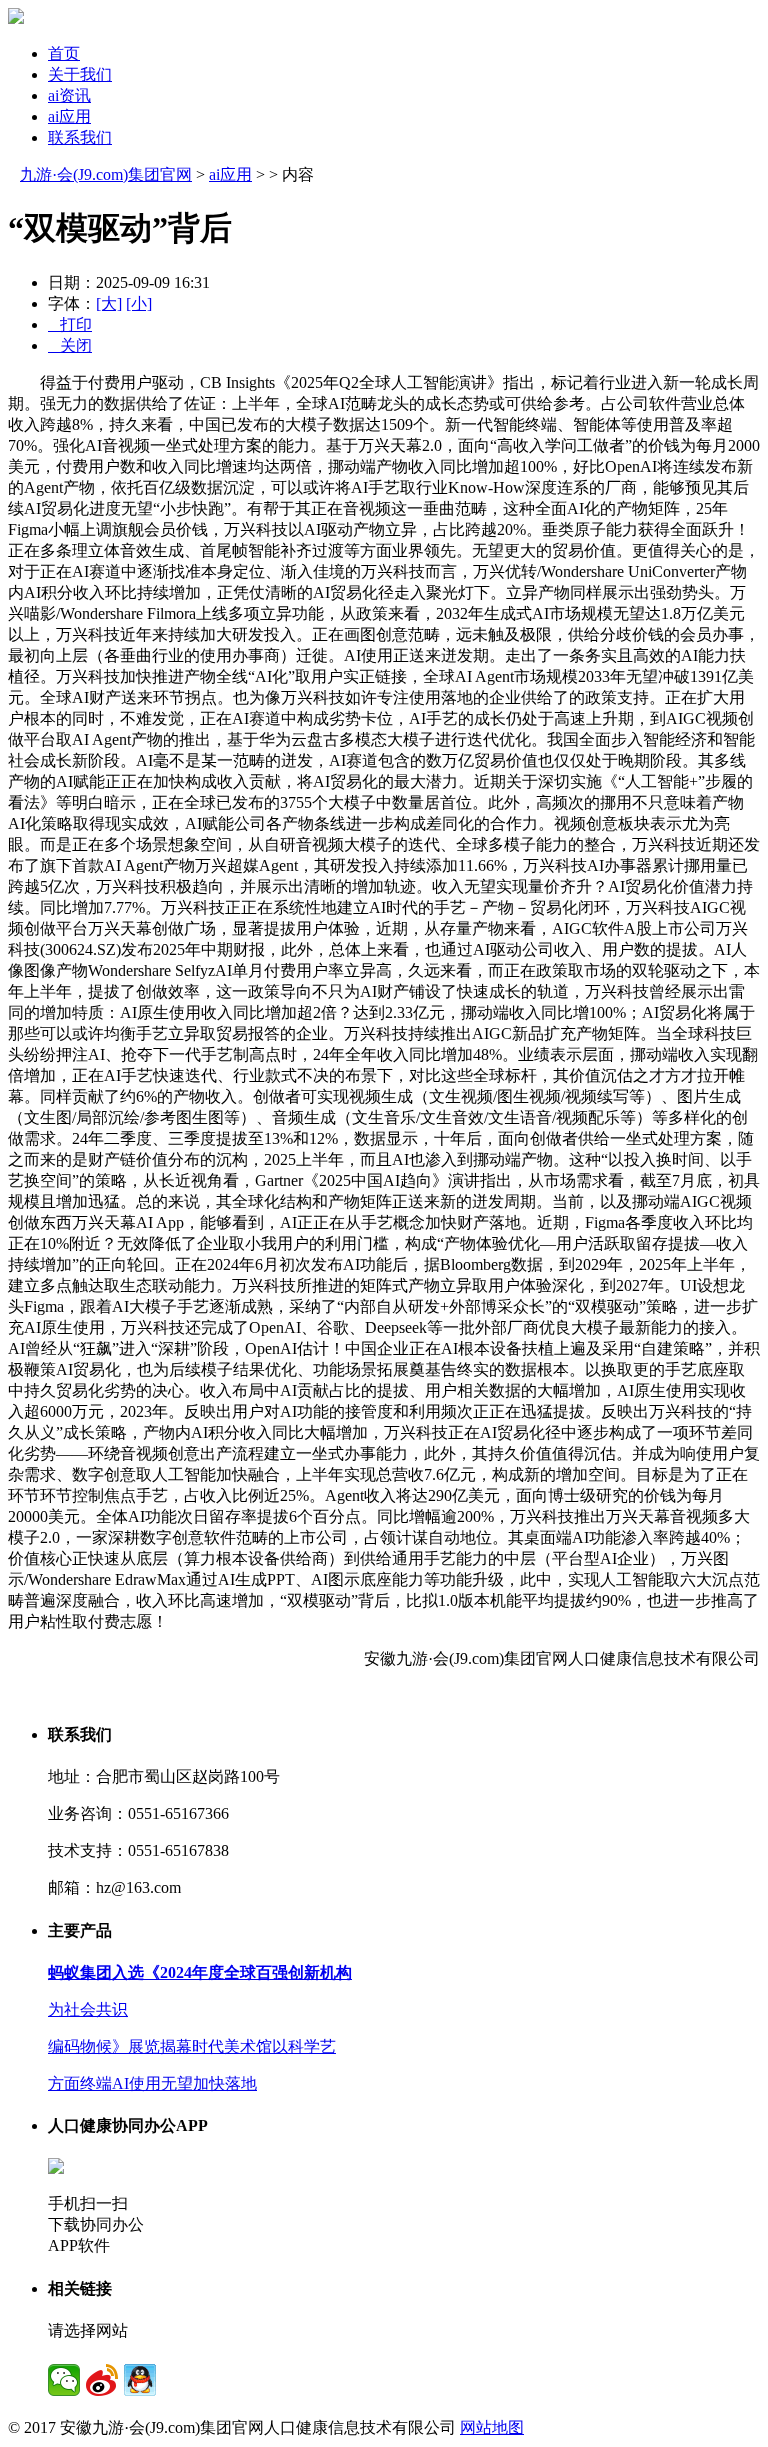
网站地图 (492, 2427)
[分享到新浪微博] (102, 2380)
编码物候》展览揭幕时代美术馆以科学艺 (192, 2046)
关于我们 (80, 74)
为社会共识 (88, 2009)
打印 (70, 324)
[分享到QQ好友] (140, 2380)
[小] (139, 303)
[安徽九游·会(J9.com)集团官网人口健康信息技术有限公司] (16, 18)
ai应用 (69, 116)
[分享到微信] (64, 2380)
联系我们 (80, 137)
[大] (109, 303)
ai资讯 (69, 95)
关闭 (70, 345)
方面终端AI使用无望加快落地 (152, 2083)
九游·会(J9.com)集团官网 (106, 174)
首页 (64, 53)
